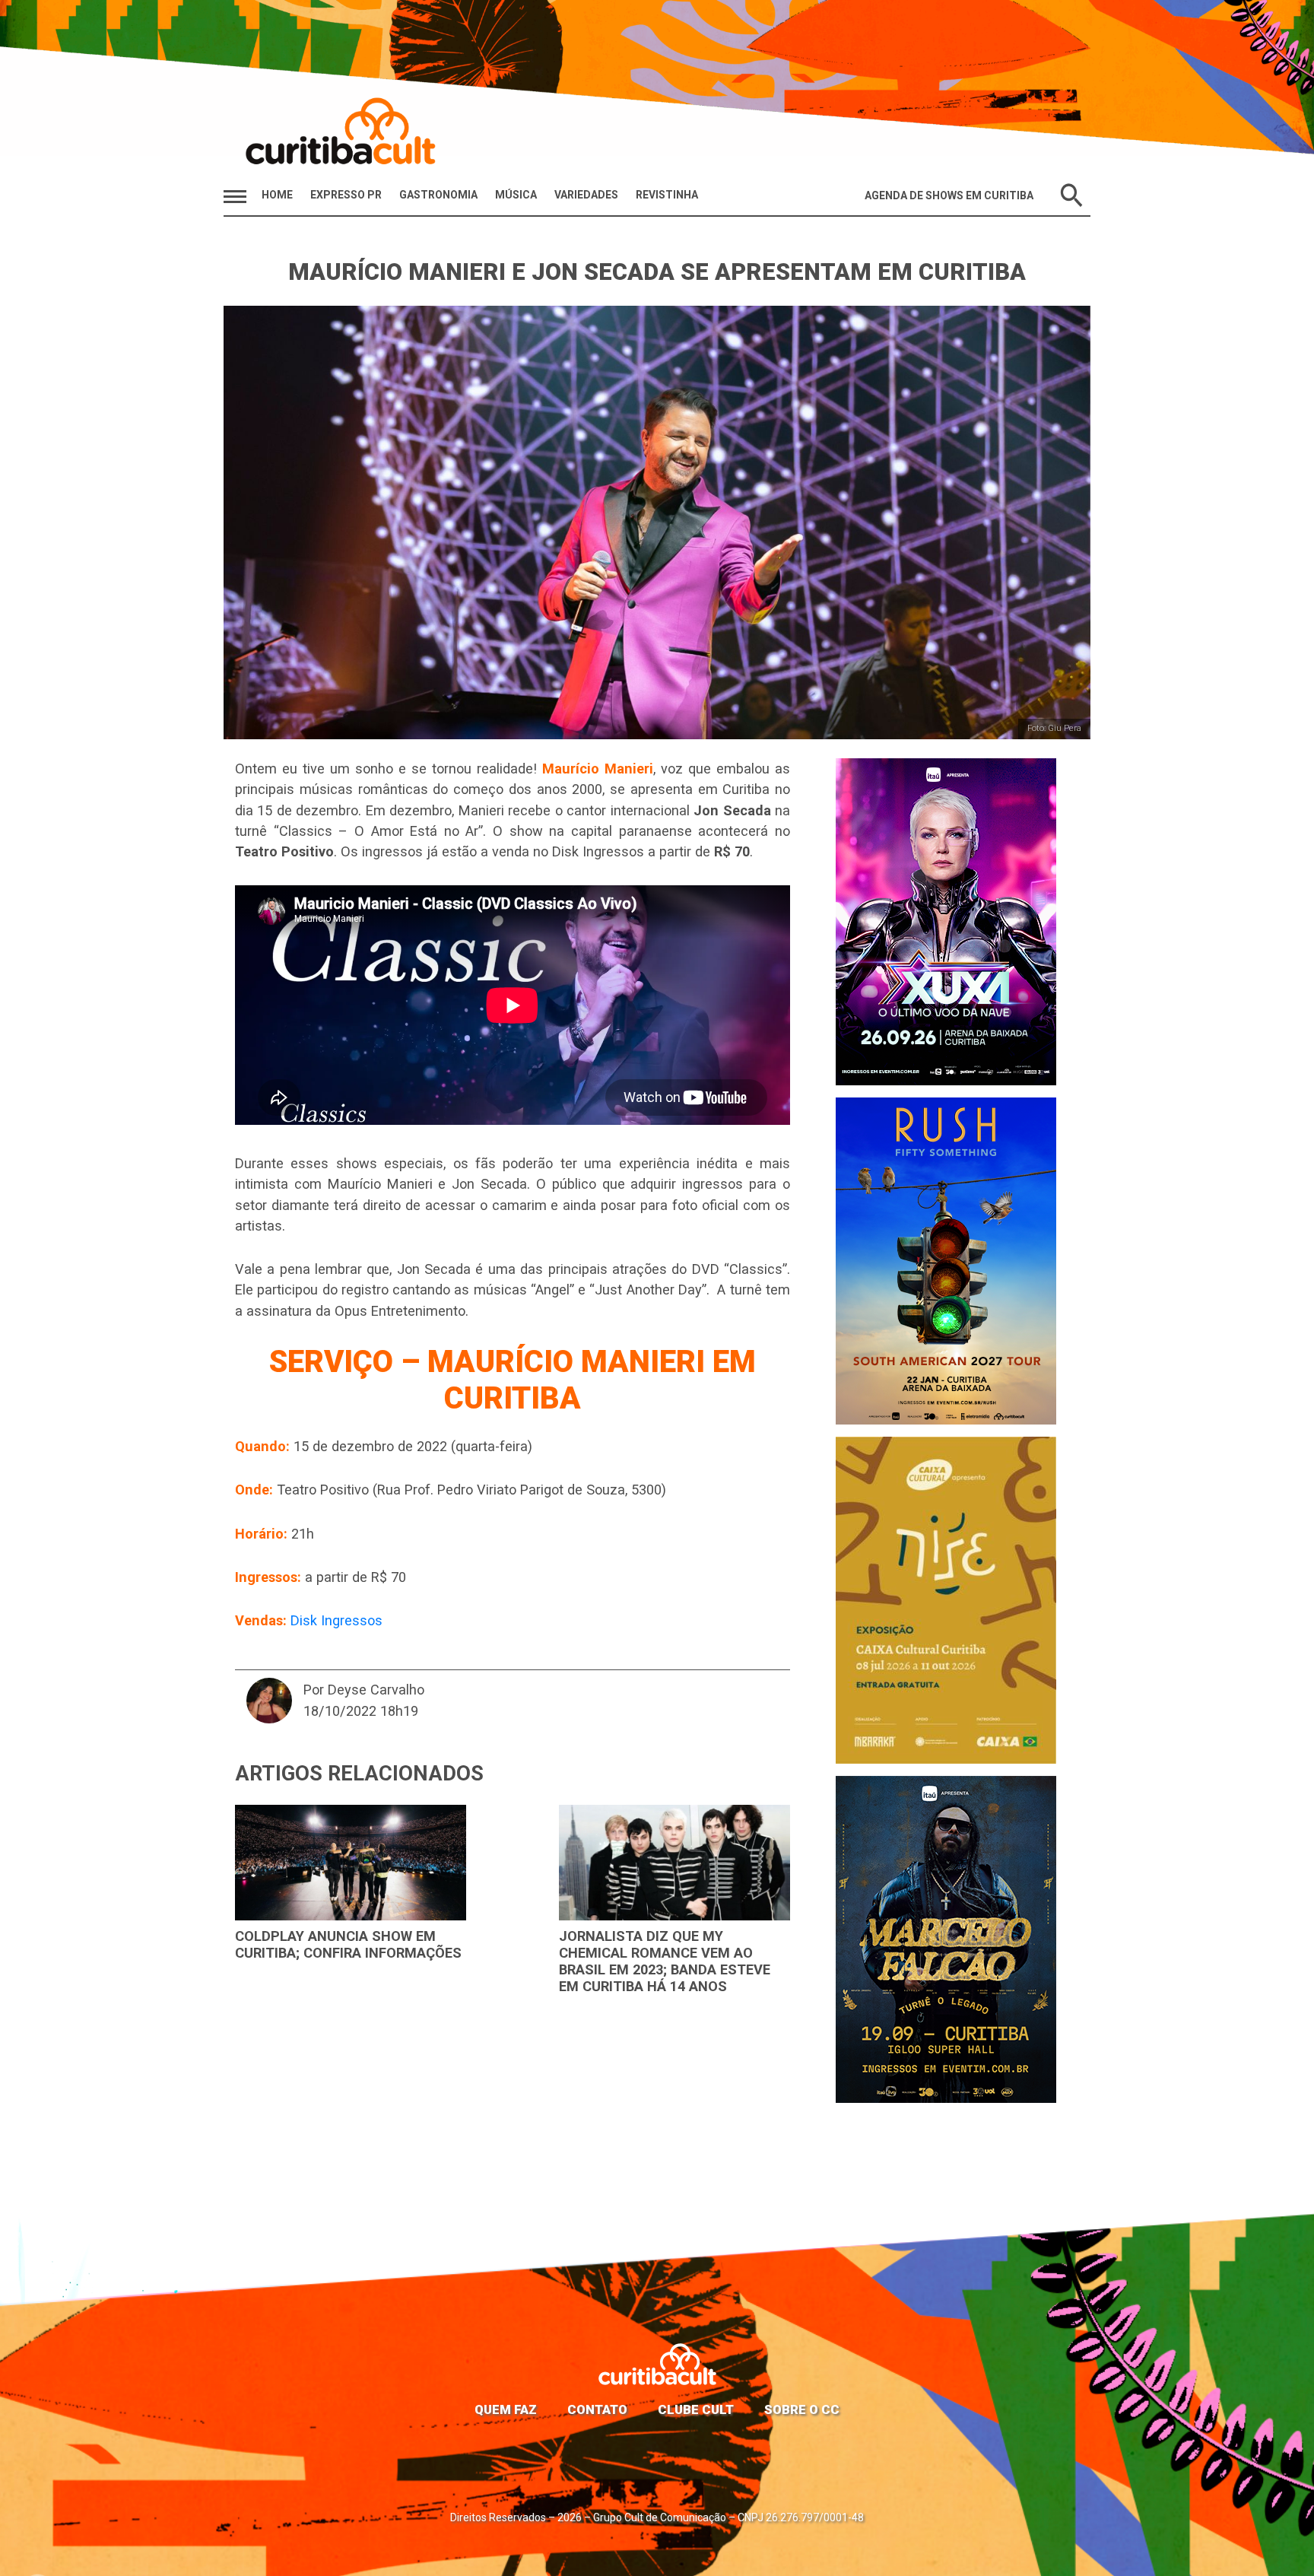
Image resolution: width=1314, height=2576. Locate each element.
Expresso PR (346, 195)
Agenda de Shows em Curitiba (949, 195)
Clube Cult (696, 2409)
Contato (597, 2409)
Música (516, 195)
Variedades (586, 195)
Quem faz (506, 2409)
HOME (277, 195)
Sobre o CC (802, 2409)
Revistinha (667, 195)
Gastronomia (438, 195)
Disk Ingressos (336, 1620)
